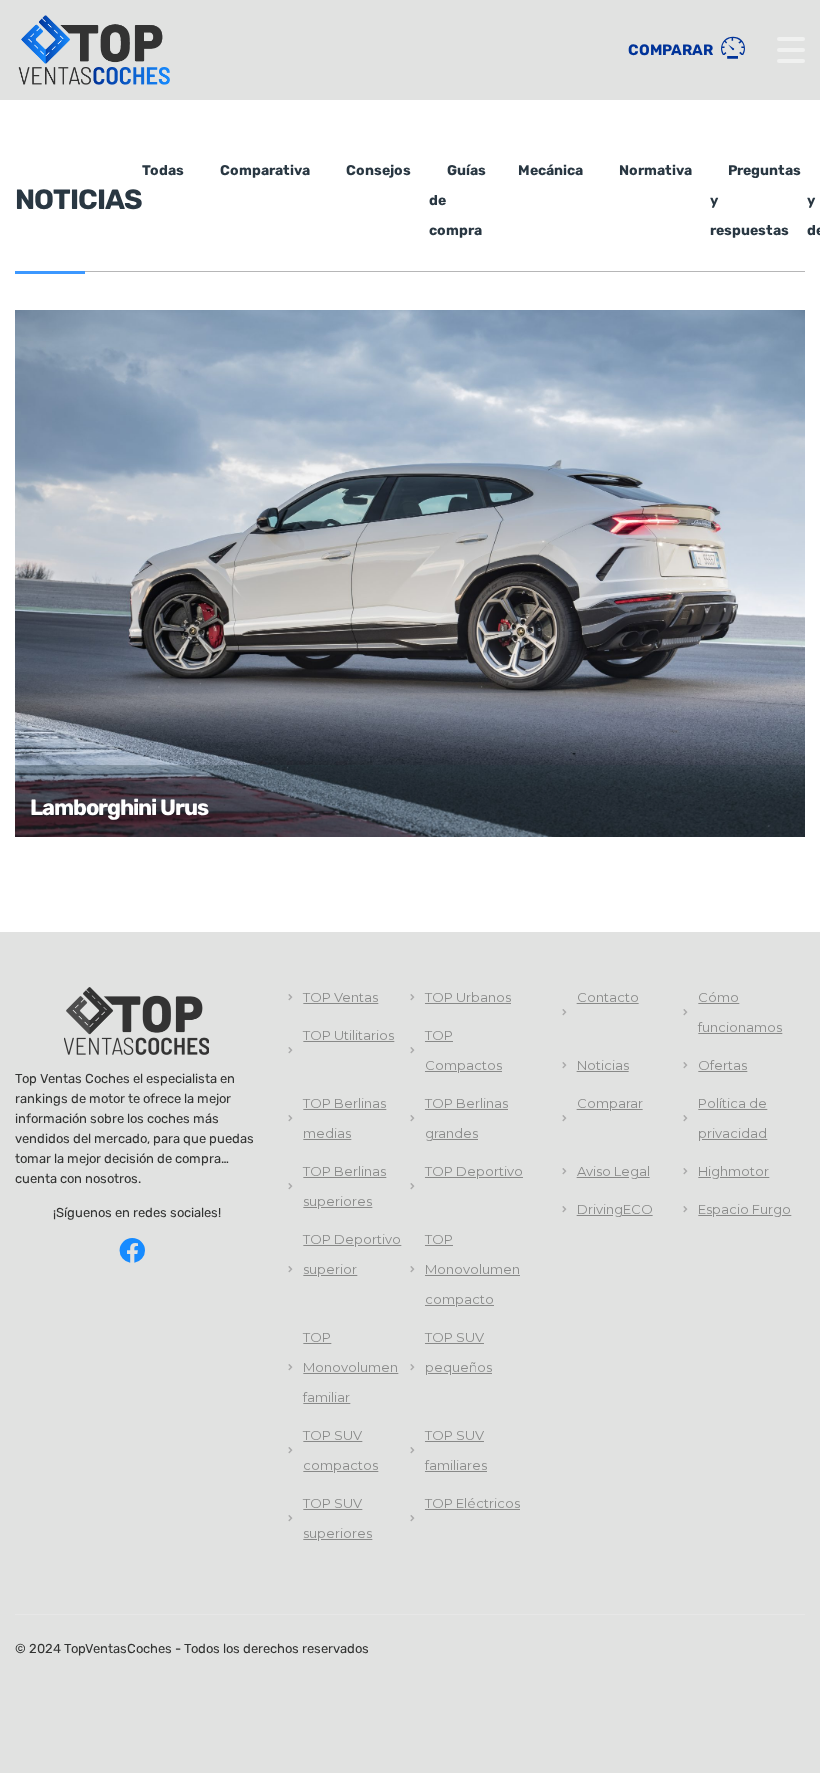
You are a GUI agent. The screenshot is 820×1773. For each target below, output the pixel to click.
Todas (163, 170)
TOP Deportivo (474, 1171)
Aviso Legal (613, 1171)
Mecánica (550, 170)
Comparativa (265, 170)
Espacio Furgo (744, 1209)
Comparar (672, 50)
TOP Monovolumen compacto (472, 1269)
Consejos (378, 170)
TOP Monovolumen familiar (350, 1367)
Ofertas (722, 1065)
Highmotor (733, 1171)
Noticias (603, 1065)
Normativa (655, 170)
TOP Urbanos (468, 997)
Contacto (608, 997)
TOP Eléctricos (472, 1503)
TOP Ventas (340, 997)
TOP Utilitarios (348, 1035)
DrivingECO (615, 1209)
